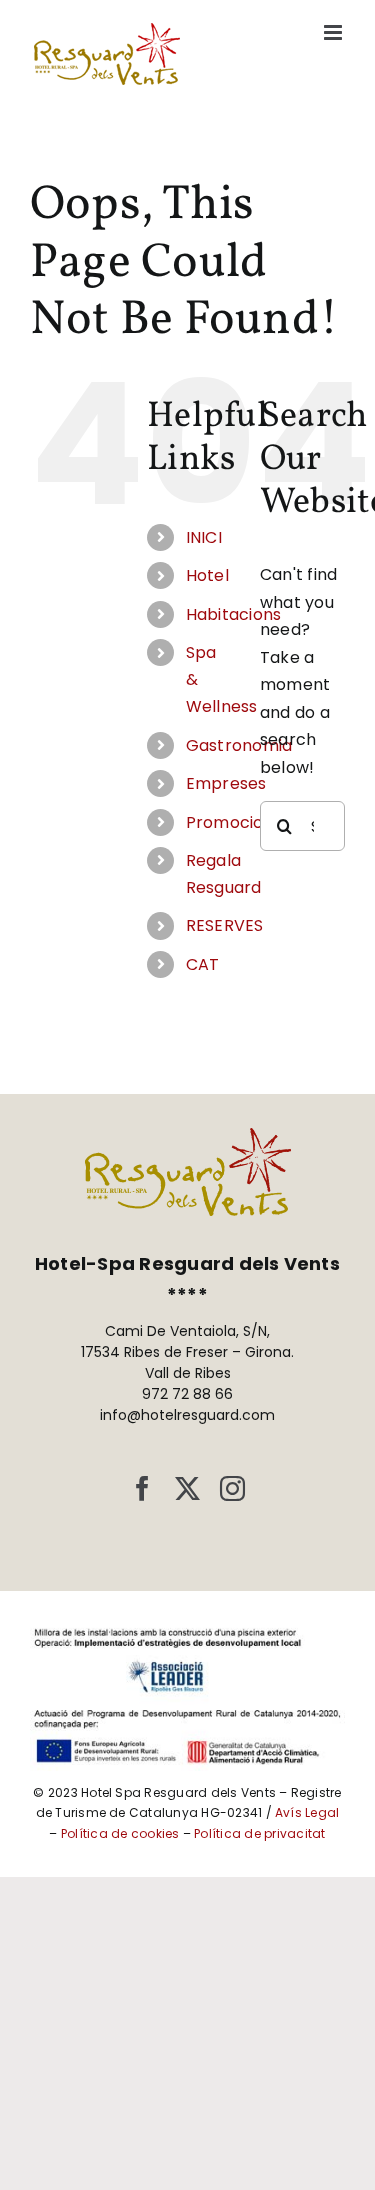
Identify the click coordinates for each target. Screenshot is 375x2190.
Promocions (234, 822)
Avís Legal (307, 1812)
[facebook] (142, 1488)
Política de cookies (120, 1833)
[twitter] (187, 1488)
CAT (203, 964)
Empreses (226, 783)
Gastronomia (239, 745)
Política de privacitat (259, 1833)
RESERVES (225, 925)
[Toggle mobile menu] (334, 32)
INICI (204, 537)
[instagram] (232, 1488)
